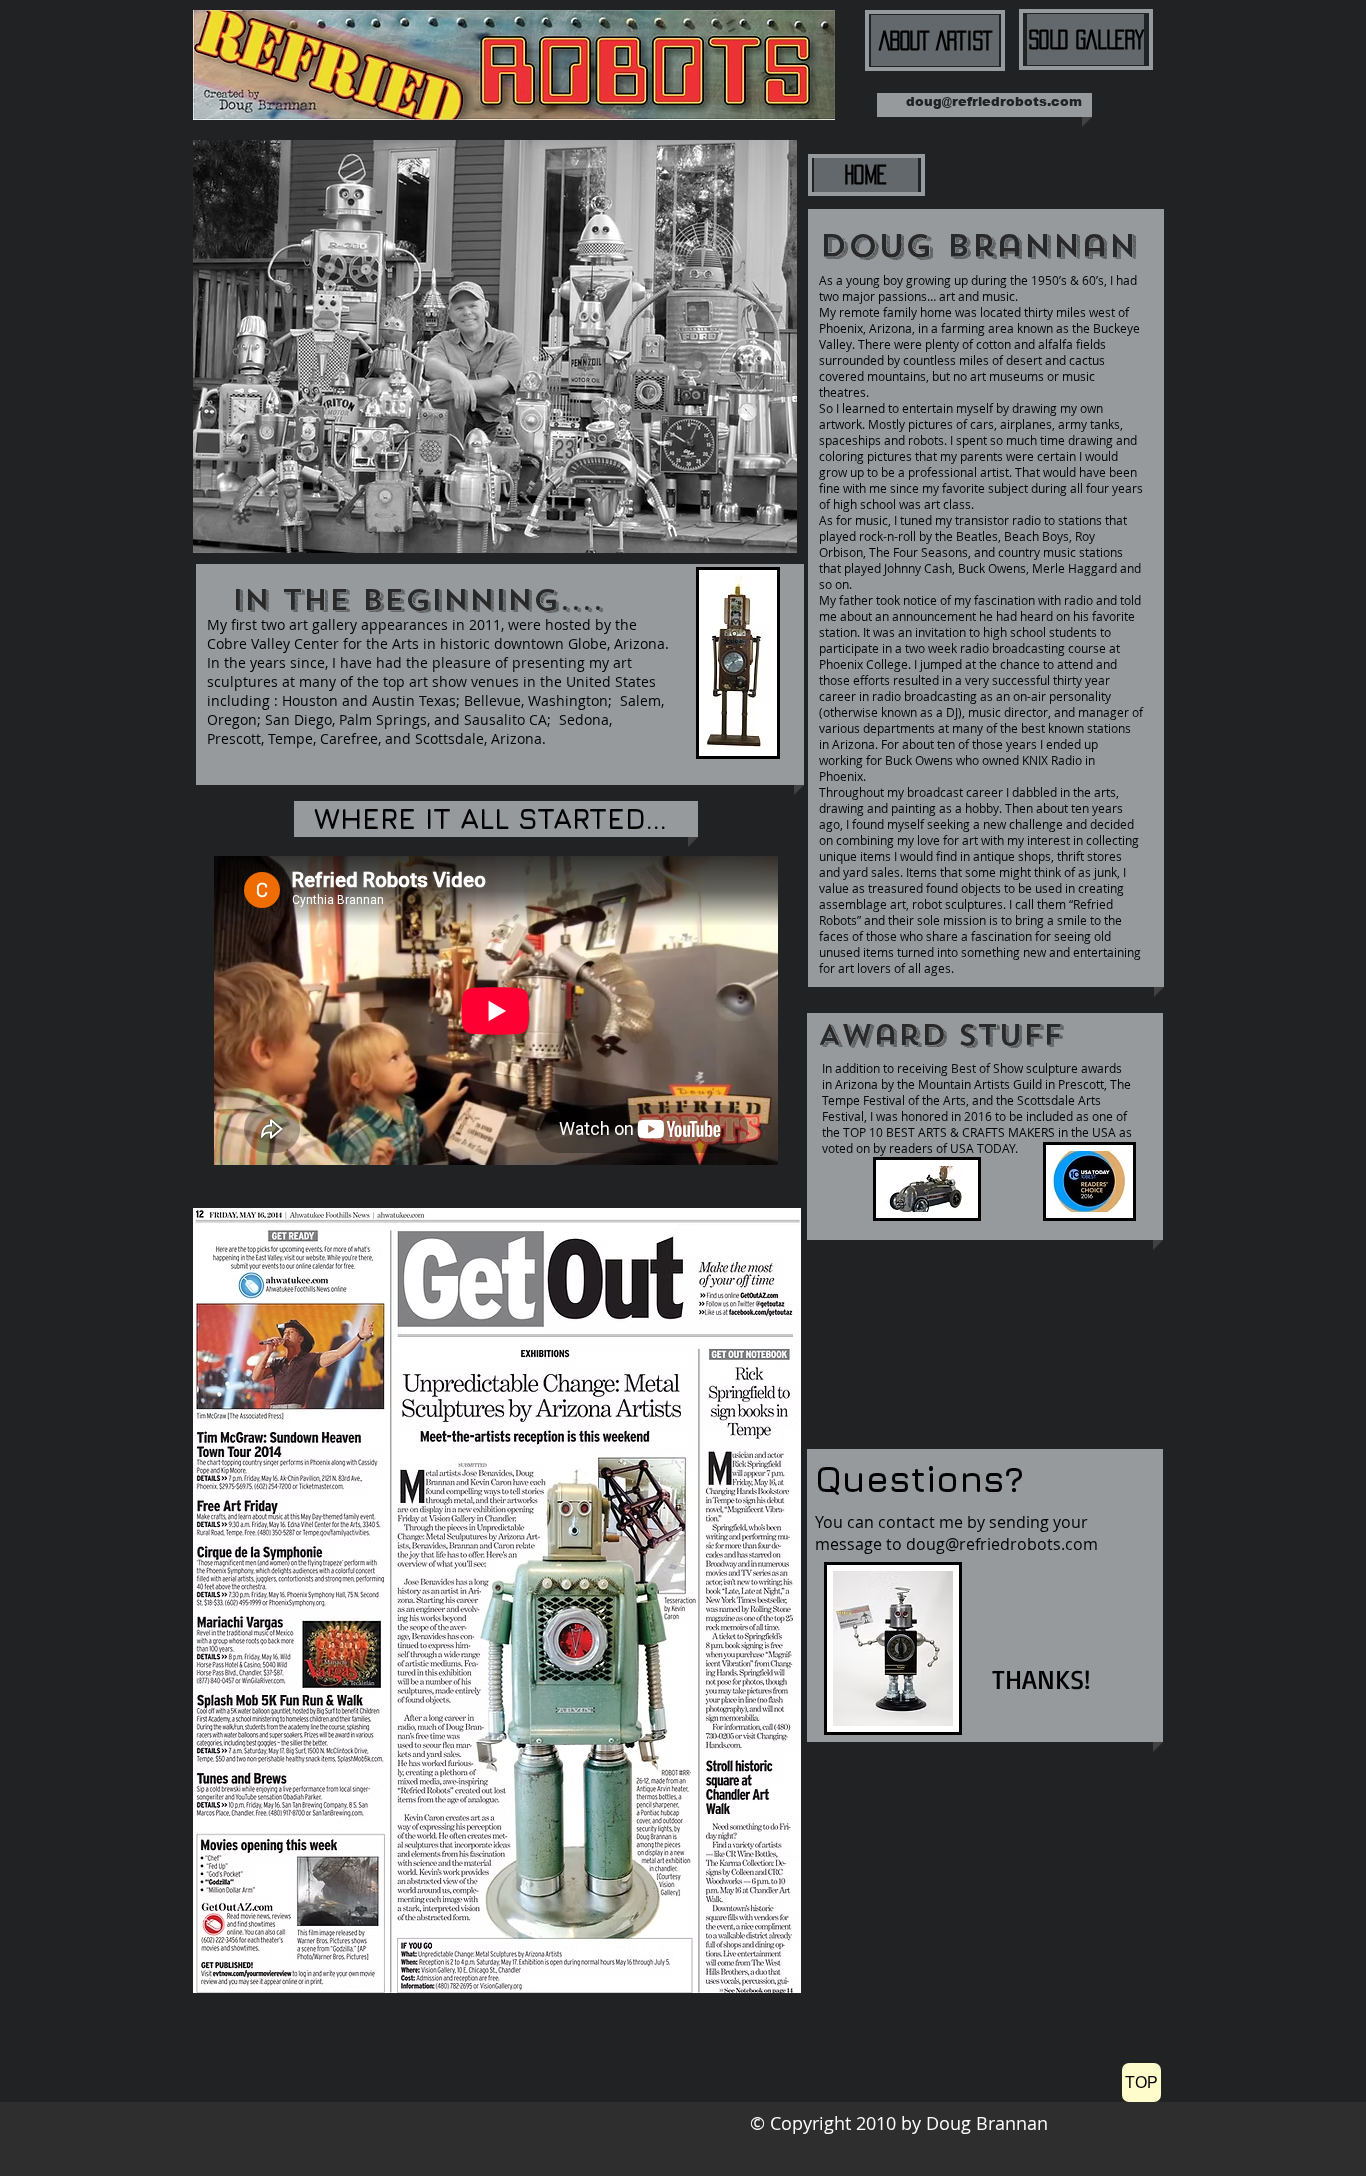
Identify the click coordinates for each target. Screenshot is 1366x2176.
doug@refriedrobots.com (994, 101)
